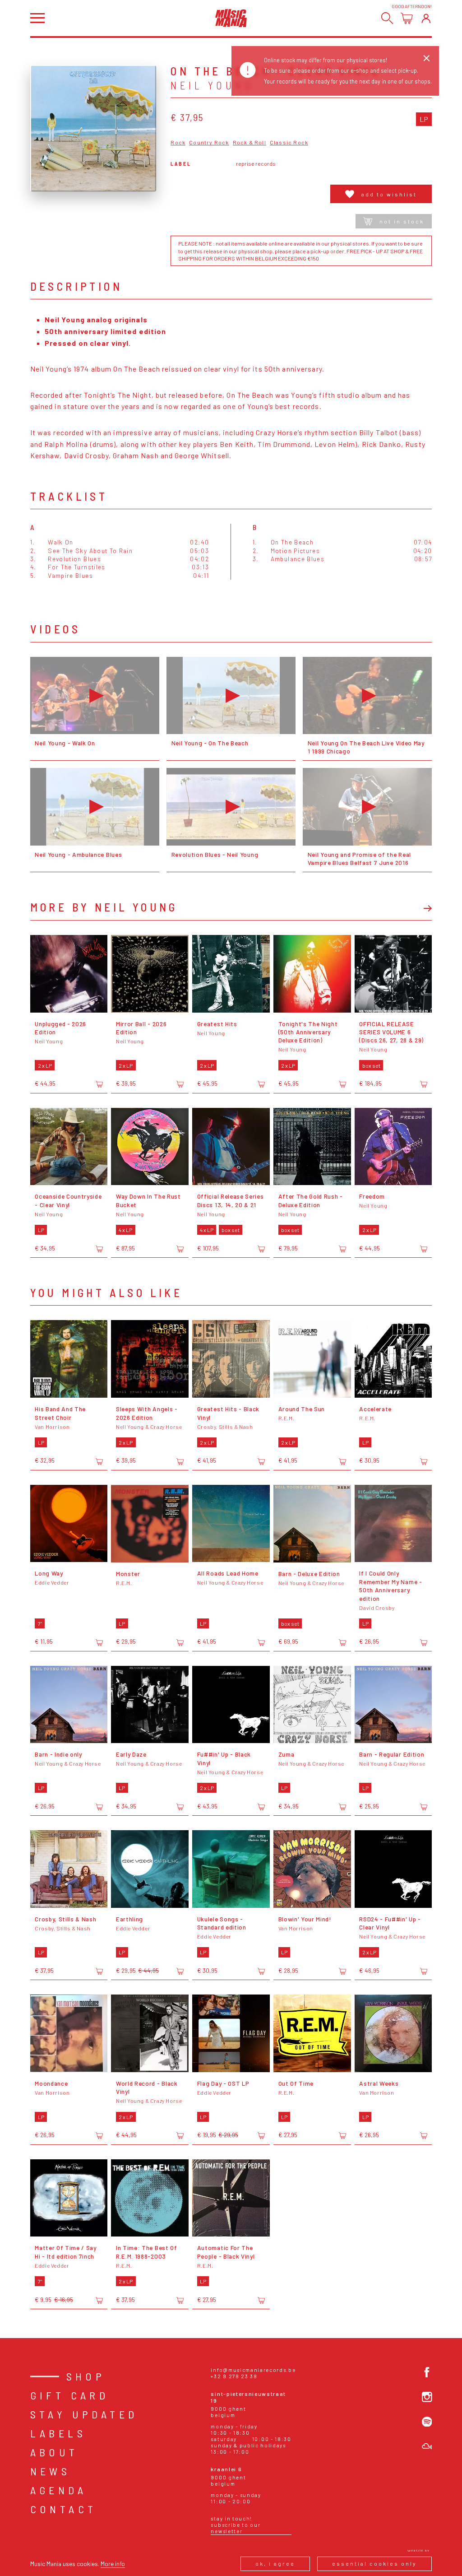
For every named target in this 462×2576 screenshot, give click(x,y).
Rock (178, 142)
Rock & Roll (249, 142)
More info (113, 2564)
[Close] (427, 58)
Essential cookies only (374, 2563)
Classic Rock (289, 142)
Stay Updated (84, 2414)
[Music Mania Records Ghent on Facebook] (427, 2372)
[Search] (387, 18)
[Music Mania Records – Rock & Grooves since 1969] (231, 18)
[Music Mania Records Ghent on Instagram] (427, 2397)
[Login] (426, 18)
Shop (86, 2376)
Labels (58, 2433)
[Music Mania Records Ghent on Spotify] (427, 2422)
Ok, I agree (275, 2563)
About (54, 2452)
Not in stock (402, 221)
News (51, 2471)
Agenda (58, 2490)
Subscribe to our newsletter (236, 2528)
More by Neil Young (104, 907)
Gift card (70, 2395)
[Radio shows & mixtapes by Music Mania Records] (427, 2446)
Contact (64, 2509)
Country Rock (209, 142)
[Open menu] (37, 18)
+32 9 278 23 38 (234, 2376)
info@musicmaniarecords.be (253, 2370)
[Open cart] (407, 18)
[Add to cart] (99, 1084)
